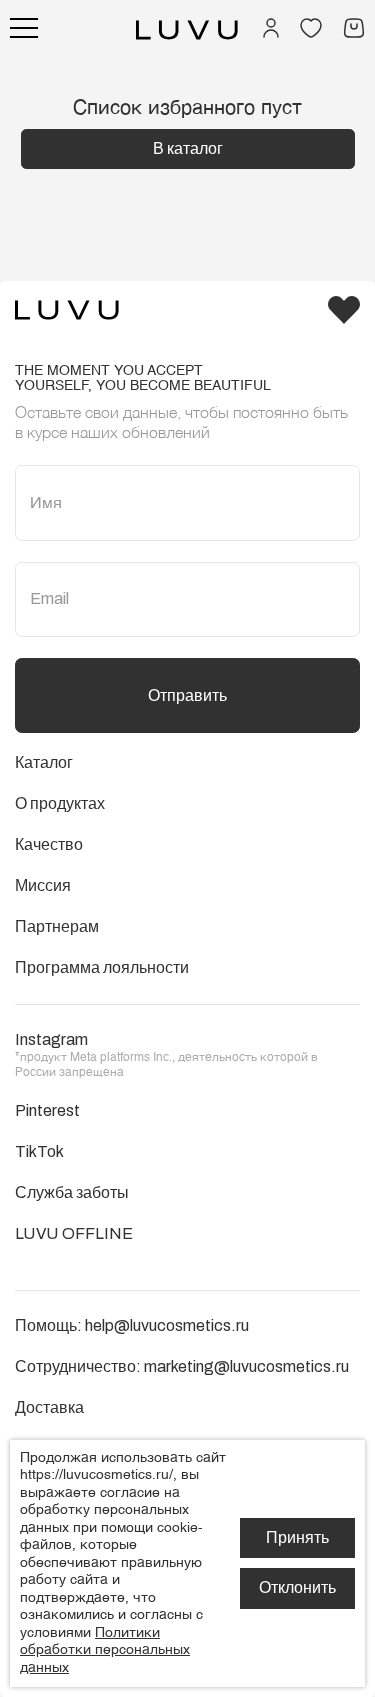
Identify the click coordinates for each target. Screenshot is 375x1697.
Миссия (43, 885)
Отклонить (297, 1587)
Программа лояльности (102, 967)
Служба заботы (72, 1192)
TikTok (39, 1151)
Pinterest (47, 1110)
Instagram (51, 1039)
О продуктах (60, 803)
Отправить (187, 695)
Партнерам (57, 926)
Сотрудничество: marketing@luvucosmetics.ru (182, 1366)
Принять (297, 1537)
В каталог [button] (188, 148)
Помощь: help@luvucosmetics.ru (132, 1325)
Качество (49, 844)
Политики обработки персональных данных (105, 1650)
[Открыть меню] (24, 28)
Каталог (44, 762)
